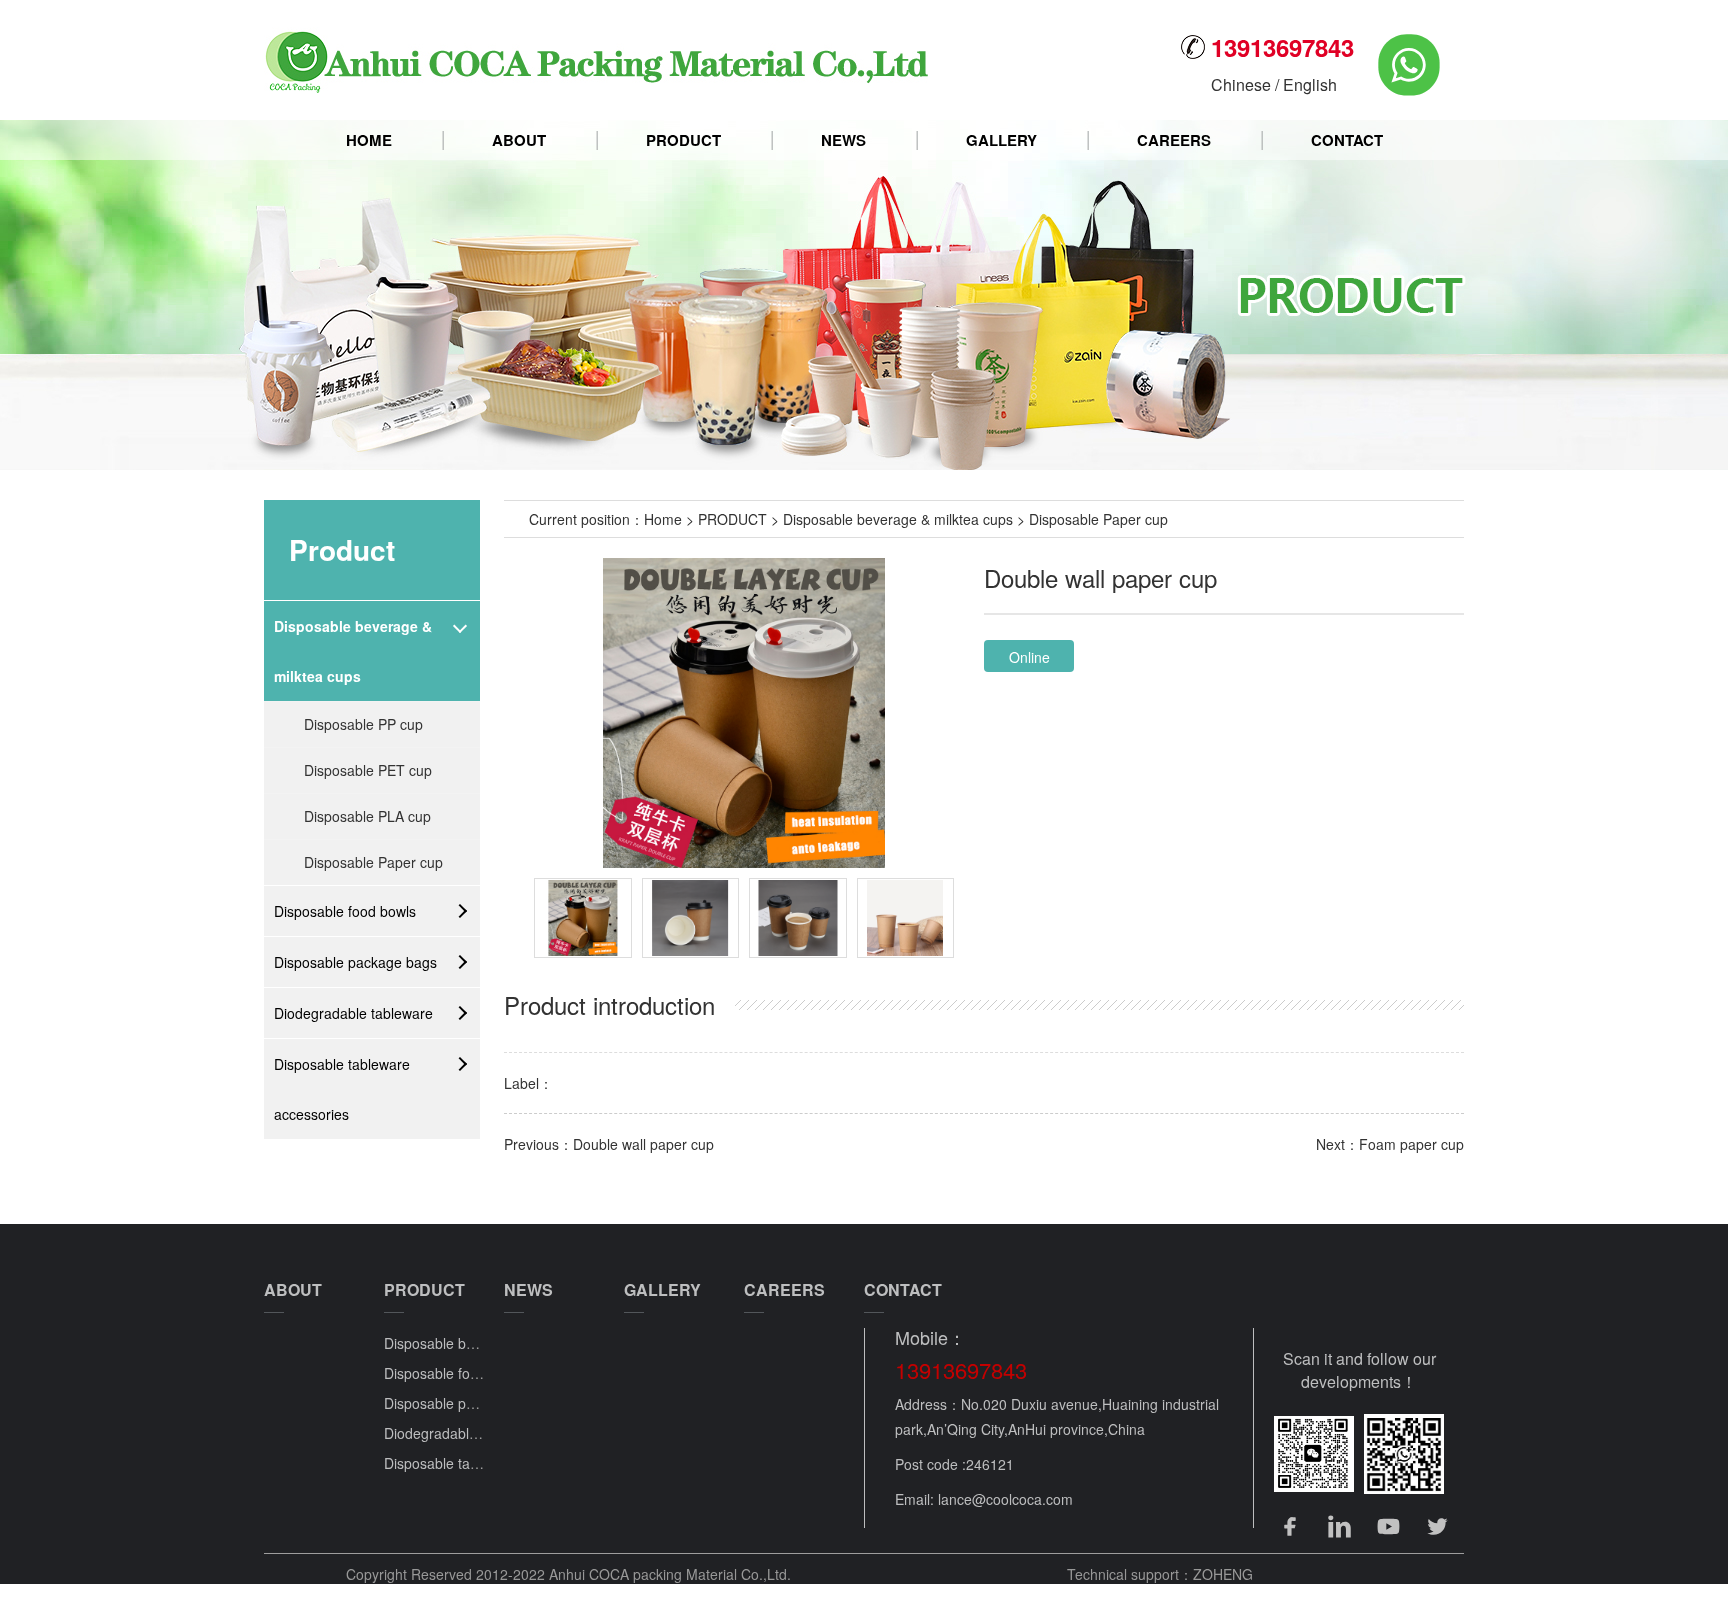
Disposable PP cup (363, 724)
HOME (369, 140)
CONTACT (1347, 140)
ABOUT (519, 140)
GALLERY (1001, 140)
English (1310, 84)
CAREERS (1174, 140)
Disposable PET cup (368, 770)
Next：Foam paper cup (1390, 1144)
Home (663, 519)
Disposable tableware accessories (342, 1089)
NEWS (843, 140)
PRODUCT (683, 140)
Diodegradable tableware (353, 1013)
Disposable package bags (355, 962)
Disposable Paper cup (373, 862)
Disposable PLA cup (367, 816)
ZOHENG (1223, 1574)
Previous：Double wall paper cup (609, 1144)
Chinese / (1247, 84)
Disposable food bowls (345, 911)
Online (1029, 657)
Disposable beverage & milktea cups (353, 651)
